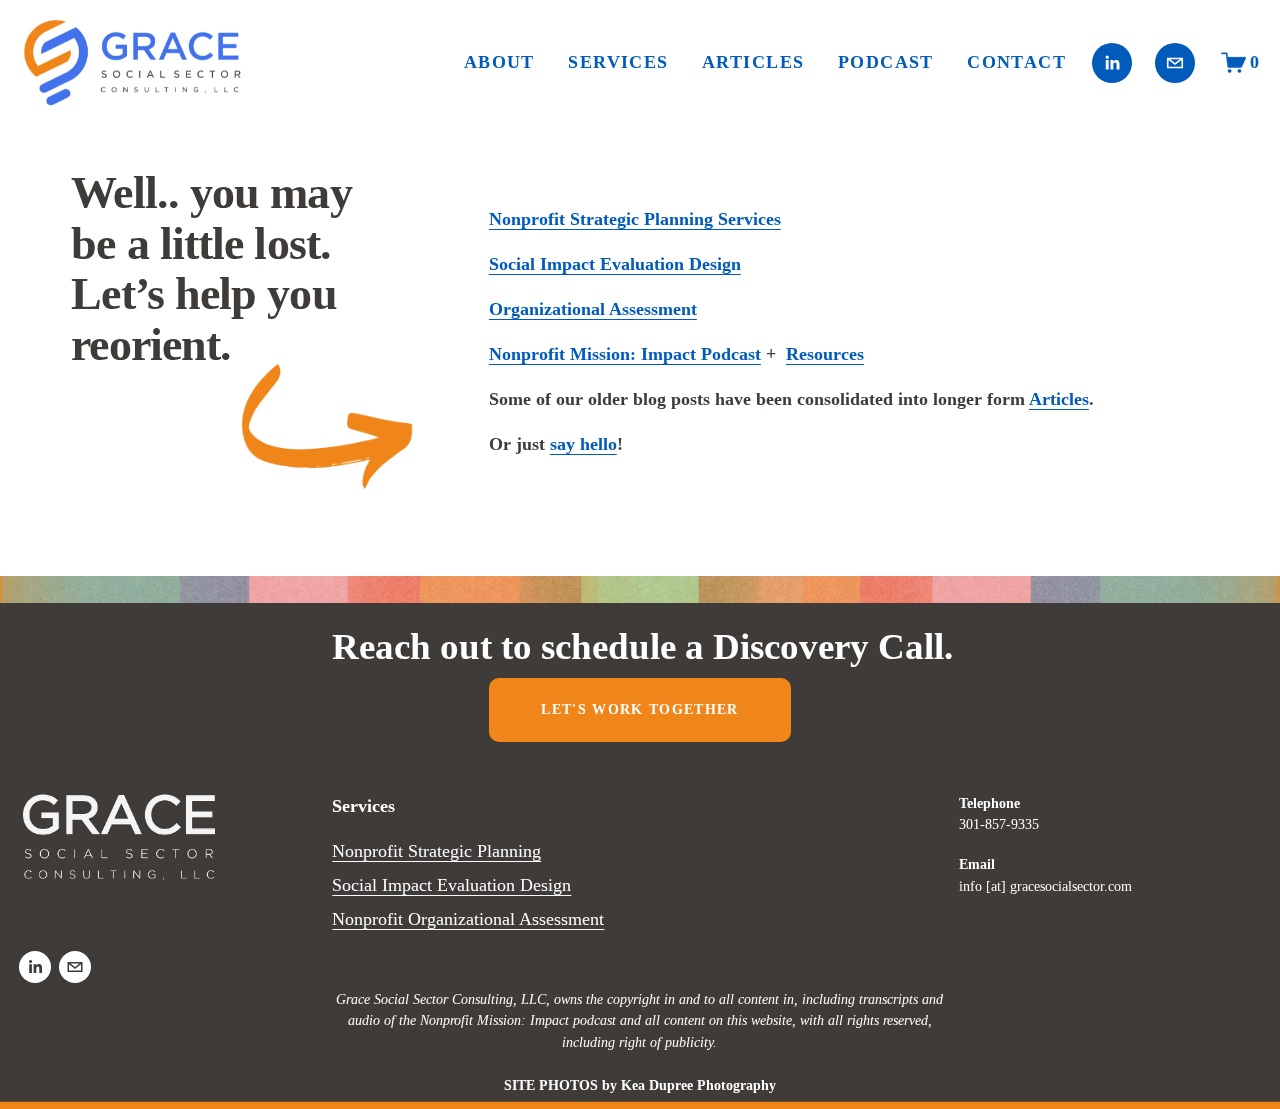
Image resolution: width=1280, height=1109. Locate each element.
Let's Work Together (640, 709)
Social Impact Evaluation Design (451, 885)
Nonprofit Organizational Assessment (468, 919)
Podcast (886, 62)
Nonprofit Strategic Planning (436, 851)
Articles (753, 62)
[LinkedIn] (1112, 63)
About (499, 62)
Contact (1016, 62)
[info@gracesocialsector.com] (1175, 63)
